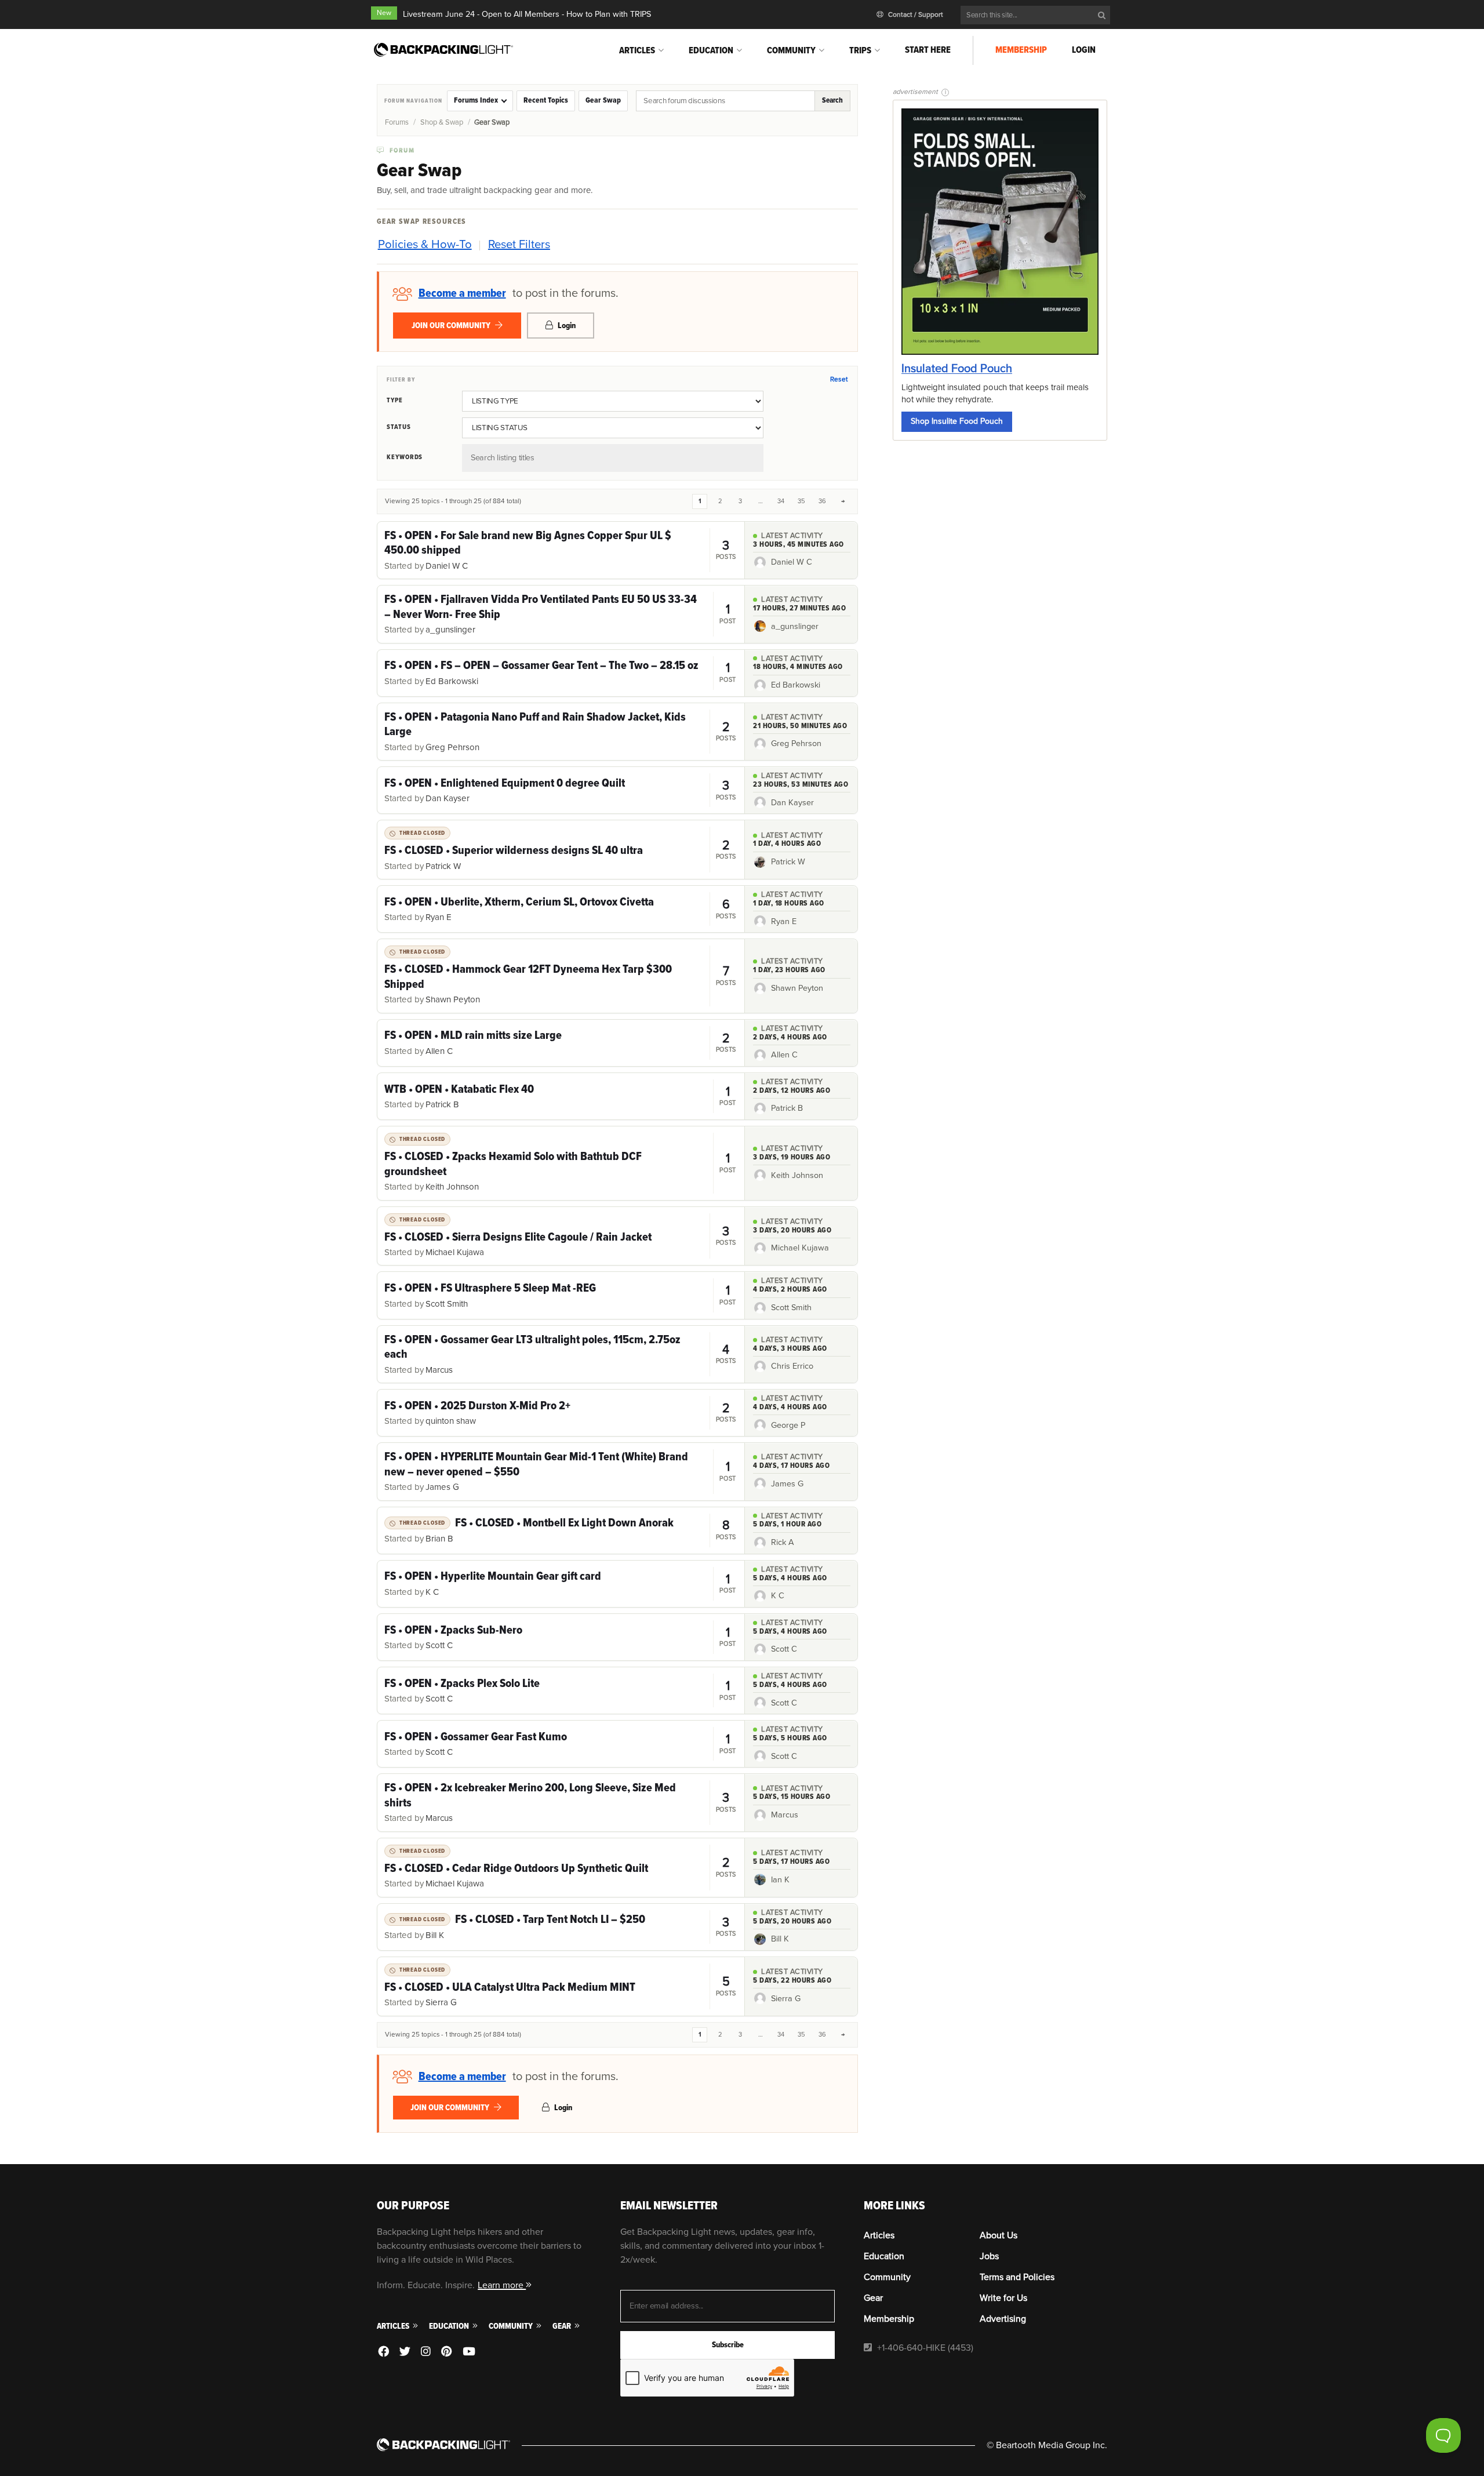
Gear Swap (603, 100)
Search (832, 100)
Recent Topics (546, 100)
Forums (397, 122)
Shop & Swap (442, 122)
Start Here (928, 50)
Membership (1021, 50)
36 (822, 501)
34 (781, 501)
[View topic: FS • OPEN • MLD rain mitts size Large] (561, 1043)
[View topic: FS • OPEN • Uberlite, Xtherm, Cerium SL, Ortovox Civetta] (561, 909)
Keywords (405, 457)
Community (791, 50)
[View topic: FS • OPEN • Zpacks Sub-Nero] (561, 1637)
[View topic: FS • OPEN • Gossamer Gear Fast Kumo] (561, 1744)
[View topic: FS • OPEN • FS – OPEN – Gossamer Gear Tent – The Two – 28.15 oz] (561, 673)
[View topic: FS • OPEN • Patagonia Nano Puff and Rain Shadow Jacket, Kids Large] (561, 732)
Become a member (462, 293)
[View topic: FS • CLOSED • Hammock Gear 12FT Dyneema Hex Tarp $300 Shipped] (561, 976)
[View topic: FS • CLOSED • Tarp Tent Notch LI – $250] (561, 1927)
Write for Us (1003, 2298)
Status (399, 427)
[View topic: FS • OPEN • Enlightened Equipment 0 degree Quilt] (561, 790)
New (384, 13)
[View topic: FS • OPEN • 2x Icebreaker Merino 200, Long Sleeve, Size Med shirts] (561, 1802)
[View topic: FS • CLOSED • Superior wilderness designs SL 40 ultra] (561, 850)
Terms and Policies (1017, 2277)
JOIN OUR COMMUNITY (452, 326)
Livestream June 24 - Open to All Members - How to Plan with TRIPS (527, 14)
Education (711, 50)
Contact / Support (915, 15)
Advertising (1003, 2319)
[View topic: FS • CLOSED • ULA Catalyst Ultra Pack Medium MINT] (561, 1986)
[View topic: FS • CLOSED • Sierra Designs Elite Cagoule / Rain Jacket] (561, 1236)
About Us (999, 2235)
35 (801, 501)
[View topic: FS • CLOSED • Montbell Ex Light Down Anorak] (561, 1530)
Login (1084, 50)
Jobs (989, 2256)
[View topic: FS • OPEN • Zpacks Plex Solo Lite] (561, 1690)
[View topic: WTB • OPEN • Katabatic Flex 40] (561, 1096)
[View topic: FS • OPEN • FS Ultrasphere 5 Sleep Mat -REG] (561, 1295)
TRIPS (860, 50)
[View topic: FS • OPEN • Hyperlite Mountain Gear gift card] (561, 1584)
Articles (637, 50)
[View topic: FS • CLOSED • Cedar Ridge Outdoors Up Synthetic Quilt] (561, 1868)
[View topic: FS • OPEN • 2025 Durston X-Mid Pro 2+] (561, 1413)
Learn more (502, 2285)
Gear (563, 2326)
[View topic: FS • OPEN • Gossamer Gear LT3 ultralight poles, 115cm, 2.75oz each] (561, 1354)
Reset (839, 379)
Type (395, 400)
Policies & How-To (425, 244)
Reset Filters (519, 244)
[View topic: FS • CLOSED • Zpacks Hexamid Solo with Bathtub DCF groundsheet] (561, 1163)
